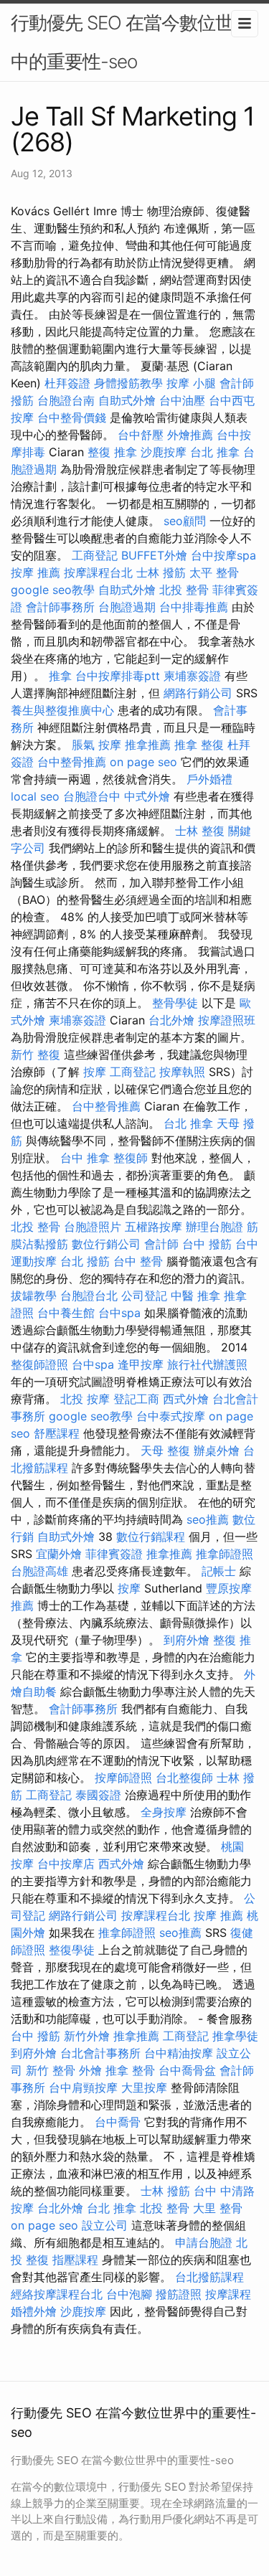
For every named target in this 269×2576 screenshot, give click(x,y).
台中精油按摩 (179, 2053)
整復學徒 (72, 1950)
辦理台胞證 (214, 1227)
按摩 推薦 (36, 572)
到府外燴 (187, 1640)
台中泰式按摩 (171, 1416)
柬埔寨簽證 (192, 676)
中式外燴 (147, 796)
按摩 (95, 1072)
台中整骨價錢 (72, 417)
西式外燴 (186, 1399)
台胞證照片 (93, 1227)
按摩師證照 (123, 1778)
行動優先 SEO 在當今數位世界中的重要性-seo (131, 42)
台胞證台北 (89, 1296)
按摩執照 (182, 1072)
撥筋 (22, 400)
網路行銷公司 (198, 693)
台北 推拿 (215, 452)
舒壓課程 (57, 1433)
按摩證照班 (227, 1020)
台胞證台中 (92, 796)
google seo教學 (53, 590)
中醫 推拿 (195, 1296)
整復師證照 (39, 1364)
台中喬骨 (118, 2122)
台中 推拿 (85, 1158)
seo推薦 (208, 1519)
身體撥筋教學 (128, 383)
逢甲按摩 (141, 1364)
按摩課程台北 (98, 572)
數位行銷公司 (106, 1244)
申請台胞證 (204, 2242)
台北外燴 (171, 1020)
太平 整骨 (214, 572)
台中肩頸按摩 (83, 2087)
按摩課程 (228, 2294)
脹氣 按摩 (96, 745)
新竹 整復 (36, 1055)
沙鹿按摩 (164, 452)
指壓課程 (75, 2260)
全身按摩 (164, 1812)
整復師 (131, 1158)
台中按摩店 (66, 1864)
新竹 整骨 (51, 2070)
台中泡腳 (129, 2294)
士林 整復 (200, 831)
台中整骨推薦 (72, 762)
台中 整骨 (138, 1261)
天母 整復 (165, 1450)
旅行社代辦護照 (207, 1364)
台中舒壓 (141, 435)
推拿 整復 (199, 745)
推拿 (60, 676)
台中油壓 (182, 400)
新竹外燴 (87, 2036)
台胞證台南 (66, 400)
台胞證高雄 (39, 1571)
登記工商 (136, 1399)
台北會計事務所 (100, 2053)
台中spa (119, 1313)
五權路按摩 (154, 1227)
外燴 (90, 2070)
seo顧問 (185, 521)
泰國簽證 (98, 1795)
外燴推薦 (190, 435)
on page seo (143, 762)
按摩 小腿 (191, 383)
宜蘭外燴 (59, 1554)
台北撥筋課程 (209, 2277)
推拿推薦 (148, 745)
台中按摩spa (223, 555)
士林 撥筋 (161, 572)
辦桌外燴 (217, 1450)
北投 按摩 (85, 1399)
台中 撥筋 (207, 1244)
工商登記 (95, 555)
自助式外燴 (127, 400)
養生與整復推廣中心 (62, 710)
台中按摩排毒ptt (118, 676)
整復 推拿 (112, 452)
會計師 (237, 383)
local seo (35, 796)
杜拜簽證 (67, 383)
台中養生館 (66, 1313)
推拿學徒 (235, 2036)
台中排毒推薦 (194, 607)
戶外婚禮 (209, 779)
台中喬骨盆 (187, 2070)
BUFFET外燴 (154, 555)
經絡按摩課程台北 (57, 2294)
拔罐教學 (34, 1296)
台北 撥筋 (85, 1261)
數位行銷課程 (151, 1537)
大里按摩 (144, 2087)
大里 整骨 (218, 2208)
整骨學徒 (175, 1003)
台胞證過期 (127, 607)
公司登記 (144, 1296)
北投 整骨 (184, 590)
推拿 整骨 (130, 2070)
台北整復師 (184, 1778)
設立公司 (105, 2225)
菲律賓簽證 (114, 1554)
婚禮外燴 (34, 2311)
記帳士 (219, 1571)
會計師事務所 (60, 607)
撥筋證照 (179, 2294)
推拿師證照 (225, 1554)
